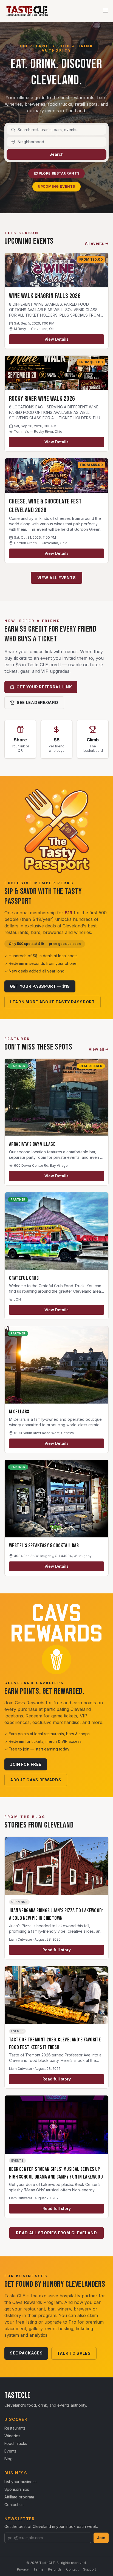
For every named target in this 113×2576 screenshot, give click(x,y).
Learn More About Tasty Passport (53, 1002)
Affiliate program (19, 2497)
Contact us (14, 2505)
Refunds (55, 2569)
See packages (26, 2353)
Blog (9, 2459)
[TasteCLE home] (27, 11)
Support (90, 2569)
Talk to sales (74, 2353)
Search (56, 154)
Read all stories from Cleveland (56, 2233)
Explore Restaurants (56, 173)
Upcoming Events (56, 186)
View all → (99, 1049)
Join (101, 2538)
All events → (97, 243)
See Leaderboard (38, 702)
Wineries (12, 2436)
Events (10, 2451)
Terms (38, 2569)
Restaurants (15, 2428)
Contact (72, 2569)
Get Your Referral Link (44, 687)
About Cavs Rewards (36, 1780)
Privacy (23, 2569)
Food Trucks (16, 2443)
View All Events (57, 578)
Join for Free (26, 1764)
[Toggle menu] (105, 11)
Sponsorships (17, 2489)
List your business (20, 2482)
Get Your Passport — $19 (40, 986)
